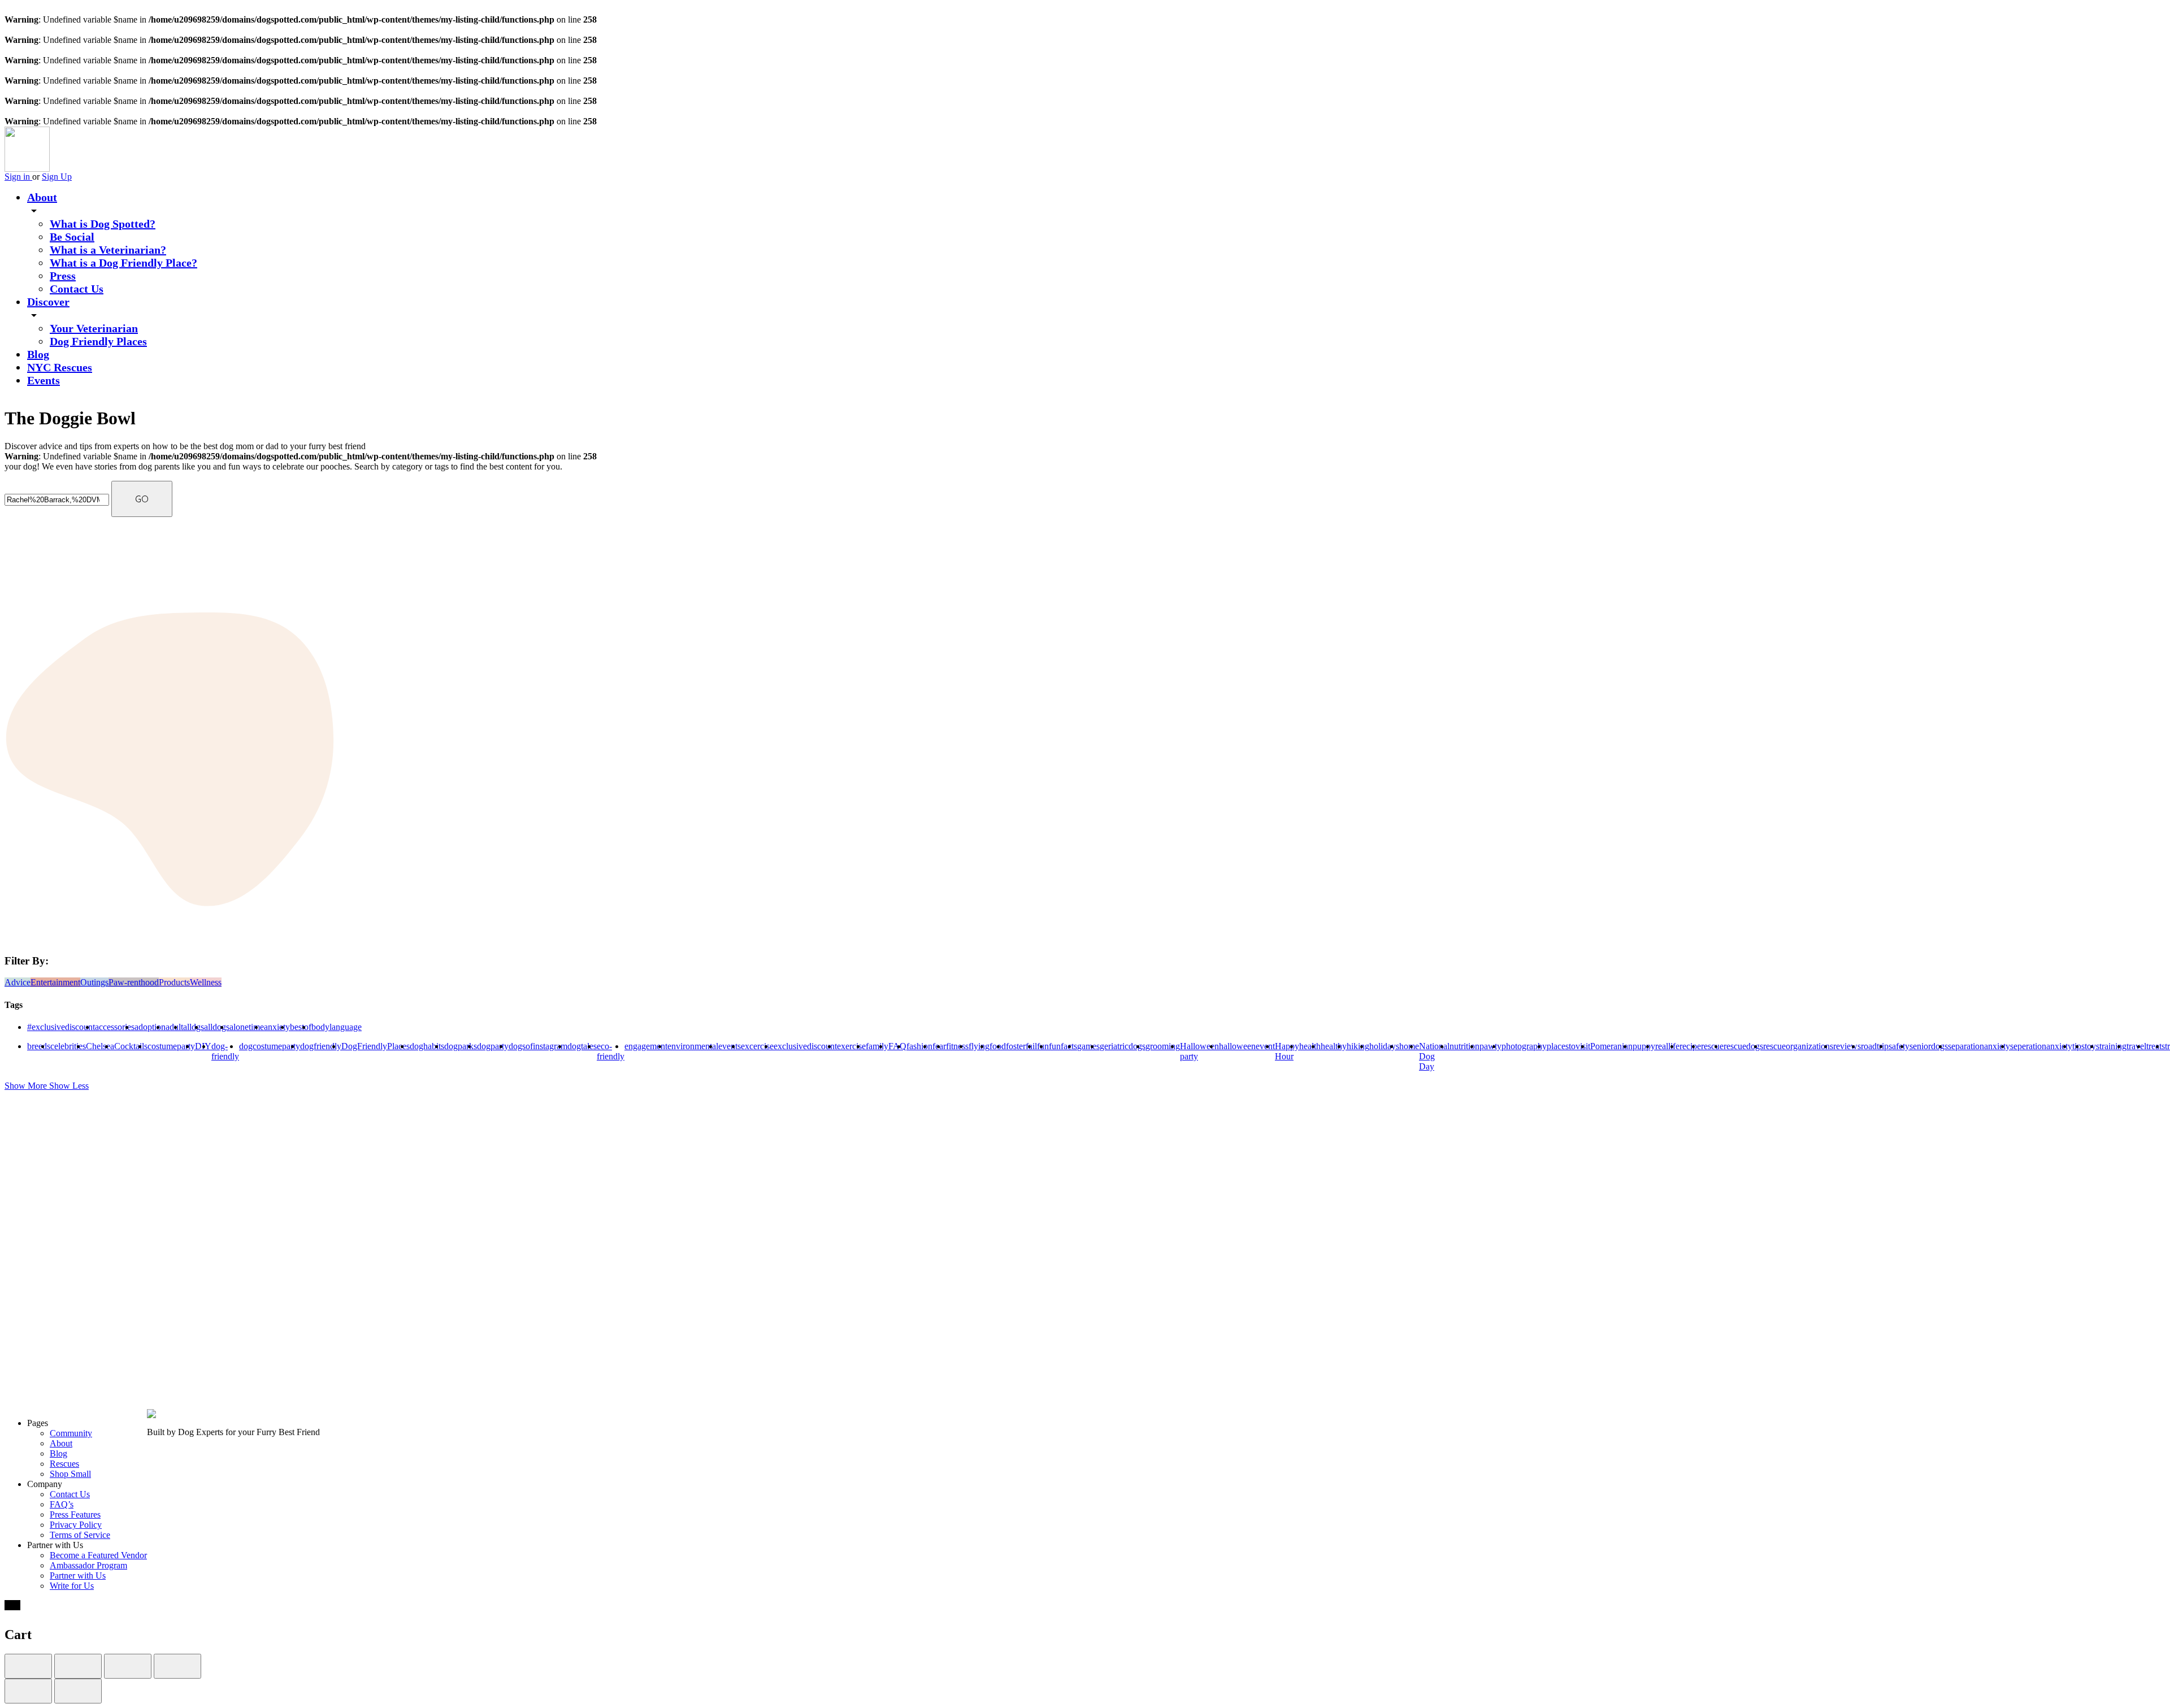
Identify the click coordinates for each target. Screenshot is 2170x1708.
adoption (150, 1027)
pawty (1490, 1046)
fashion (919, 1046)
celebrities (68, 1046)
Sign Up (57, 177)
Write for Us (72, 1586)
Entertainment (55, 982)
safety (1899, 1046)
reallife (1667, 1046)
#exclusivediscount (61, 1027)
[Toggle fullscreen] (128, 1666)
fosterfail (1021, 1046)
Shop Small (70, 1474)
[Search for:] (58, 499)
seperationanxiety (2041, 1046)
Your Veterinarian (94, 328)
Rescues (64, 1464)
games (1088, 1046)
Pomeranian (1611, 1046)
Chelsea (100, 1046)
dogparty (493, 1046)
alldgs (194, 1027)
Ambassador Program (88, 1565)
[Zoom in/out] (177, 1666)
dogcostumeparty (270, 1046)
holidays (1384, 1046)
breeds (39, 1046)
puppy (1644, 1046)
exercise (851, 1046)
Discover (48, 302)
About (42, 197)
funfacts (1063, 1046)
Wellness (206, 982)
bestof (301, 1027)
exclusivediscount (805, 1046)
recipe (1690, 1046)
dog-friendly (225, 1051)
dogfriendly (321, 1046)
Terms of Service (80, 1535)
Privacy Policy (76, 1525)
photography (1524, 1046)
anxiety (277, 1027)
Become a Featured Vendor (98, 1555)
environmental (693, 1046)
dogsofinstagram (538, 1046)
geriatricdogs (1123, 1046)
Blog (38, 354)
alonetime (247, 1027)
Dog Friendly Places (98, 341)
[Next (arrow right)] (78, 1691)
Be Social (72, 237)
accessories (115, 1027)
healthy (1334, 1046)
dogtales (582, 1046)
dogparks (461, 1046)
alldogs (217, 1027)
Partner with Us (78, 1576)
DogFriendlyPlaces (376, 1046)
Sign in (18, 177)
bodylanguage (337, 1027)
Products (174, 982)
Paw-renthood (134, 982)
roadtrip (1875, 1046)
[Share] (78, 1666)
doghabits (427, 1046)
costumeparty (171, 1046)
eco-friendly (611, 1051)
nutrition (1464, 1046)
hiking (1358, 1046)
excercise (757, 1046)
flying (979, 1046)
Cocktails (131, 1046)
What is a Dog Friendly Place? (123, 263)
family (877, 1046)
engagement (646, 1046)
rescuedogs (1743, 1046)
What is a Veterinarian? (108, 250)
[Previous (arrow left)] (28, 1691)
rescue (1712, 1046)
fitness (957, 1046)
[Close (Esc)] (28, 1666)
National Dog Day (1434, 1056)
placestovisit (1568, 1046)
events (730, 1046)
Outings (94, 982)
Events (44, 380)
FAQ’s (62, 1504)
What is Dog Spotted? (103, 224)
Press (63, 276)
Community (71, 1433)
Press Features (75, 1514)
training (2113, 1046)
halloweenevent (1247, 1046)
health (1310, 1046)
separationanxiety (1979, 1046)
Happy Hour (1287, 1051)
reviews (1847, 1046)
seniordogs (1929, 1046)
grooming (1163, 1046)
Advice (18, 982)
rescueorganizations (1798, 1046)
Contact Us (77, 289)
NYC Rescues (60, 367)
